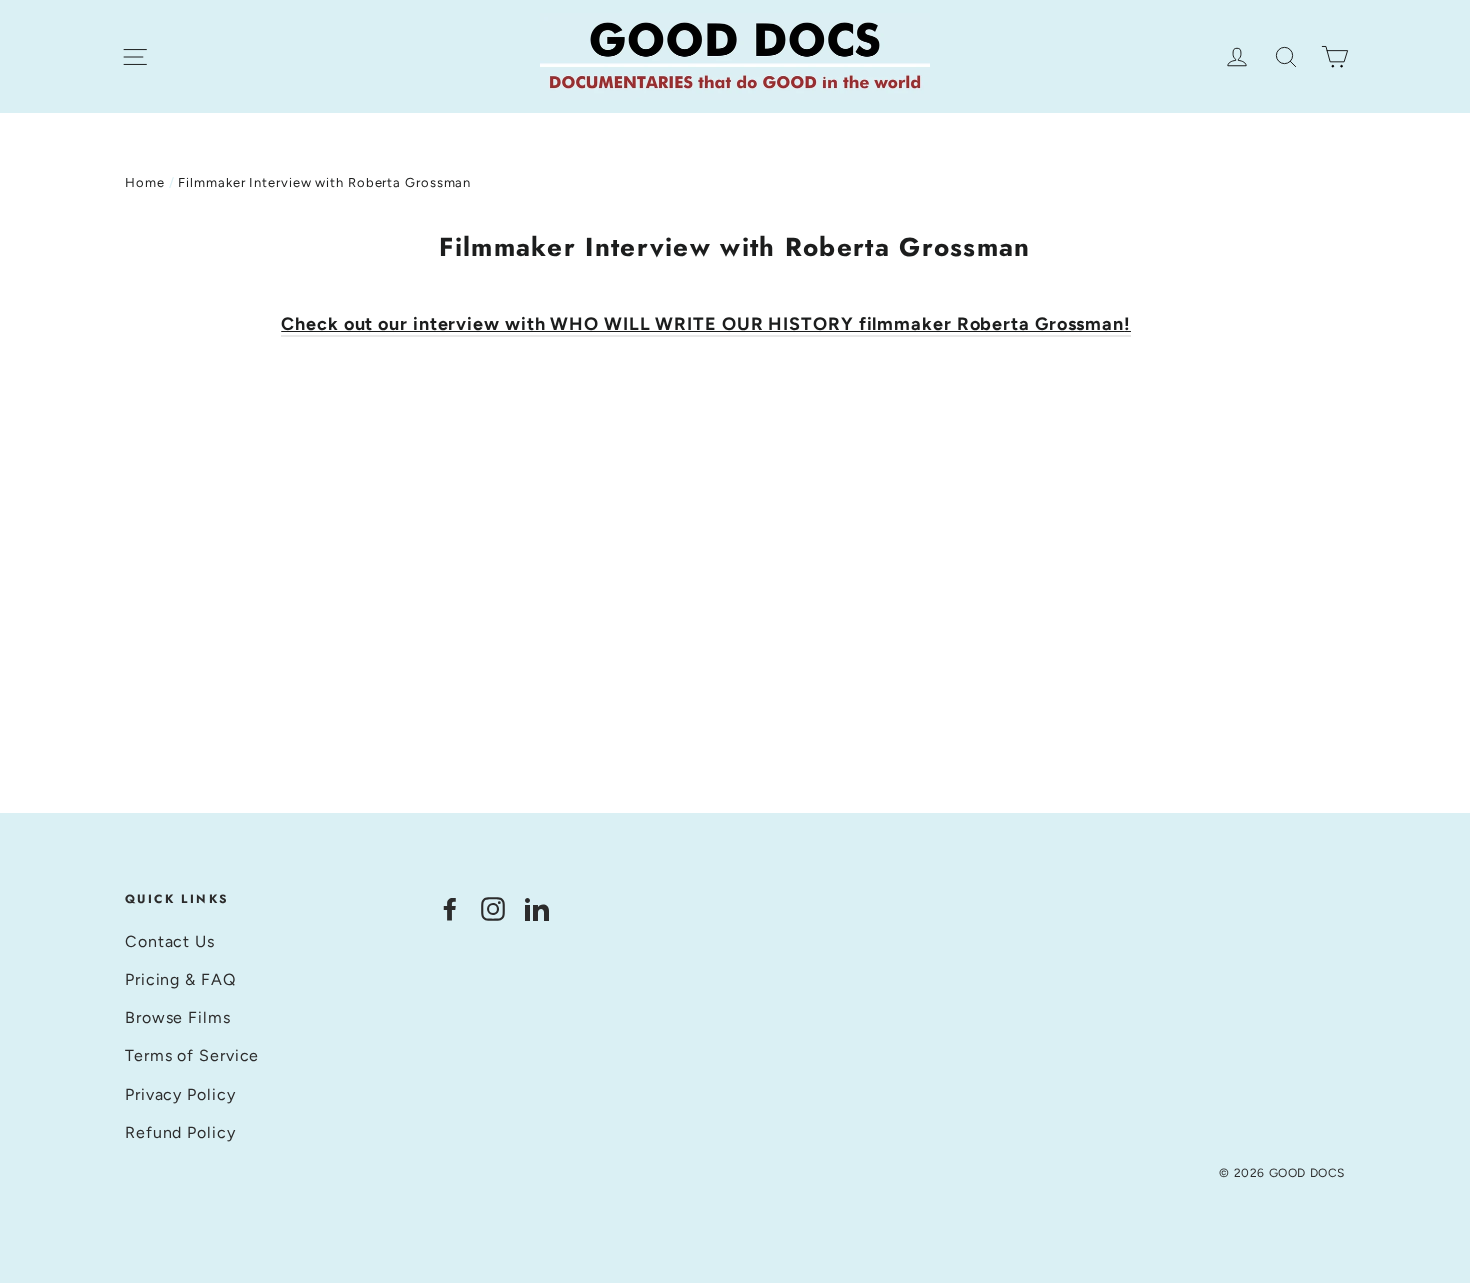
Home (145, 182)
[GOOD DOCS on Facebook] (450, 907)
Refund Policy (180, 1132)
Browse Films (178, 1017)
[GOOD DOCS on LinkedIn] (537, 907)
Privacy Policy (180, 1094)
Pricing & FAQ (180, 979)
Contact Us (170, 941)
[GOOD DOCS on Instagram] (493, 907)
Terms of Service (192, 1055)
